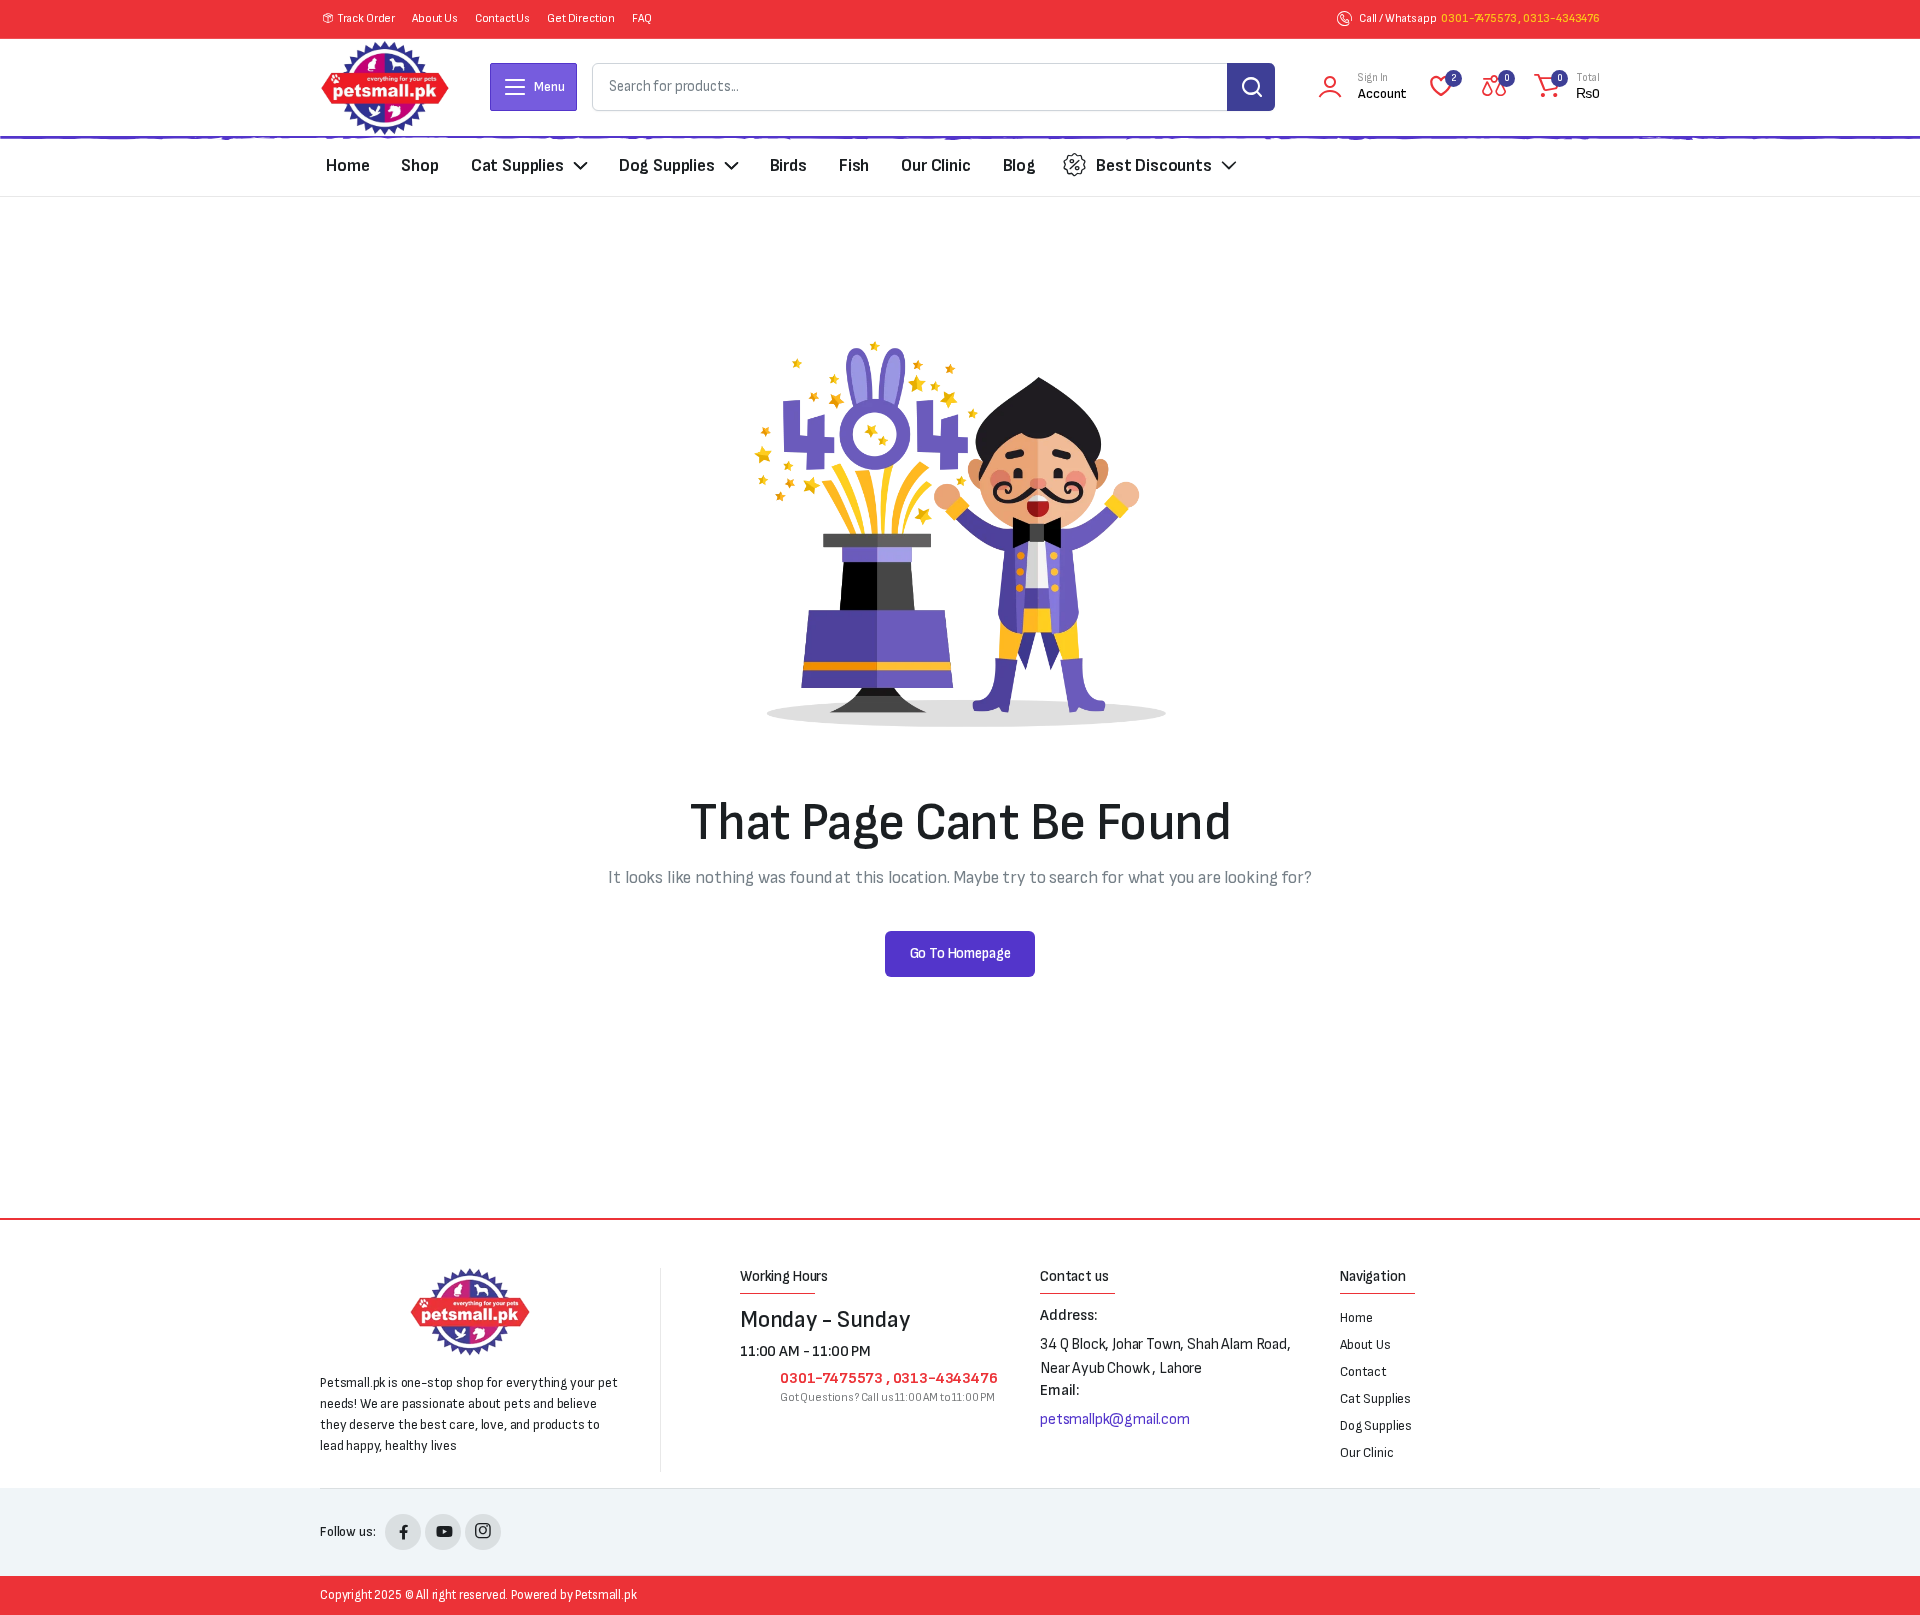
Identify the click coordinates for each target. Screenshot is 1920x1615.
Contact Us (502, 18)
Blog (1019, 165)
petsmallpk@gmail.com (1115, 1419)
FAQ (642, 18)
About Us (435, 18)
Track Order (366, 18)
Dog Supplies (667, 165)
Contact (1363, 1371)
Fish (854, 165)
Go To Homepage (960, 953)
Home (347, 165)
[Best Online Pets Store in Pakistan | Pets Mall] (385, 87)
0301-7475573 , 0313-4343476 (1520, 18)
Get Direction (581, 18)
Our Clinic (935, 165)
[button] (1564, 87)
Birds (788, 165)
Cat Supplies (517, 165)
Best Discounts (1154, 165)
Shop (419, 165)
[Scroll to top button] (1875, 1570)
